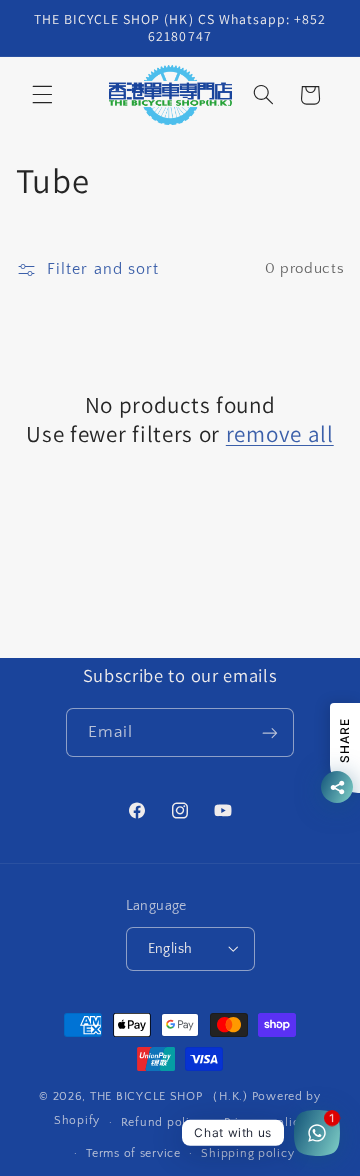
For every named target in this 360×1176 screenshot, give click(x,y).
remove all (280, 434)
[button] (42, 95)
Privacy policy (265, 1122)
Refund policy (162, 1122)
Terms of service (133, 1153)
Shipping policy (247, 1153)
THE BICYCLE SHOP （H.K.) (171, 1096)
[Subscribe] (270, 732)
